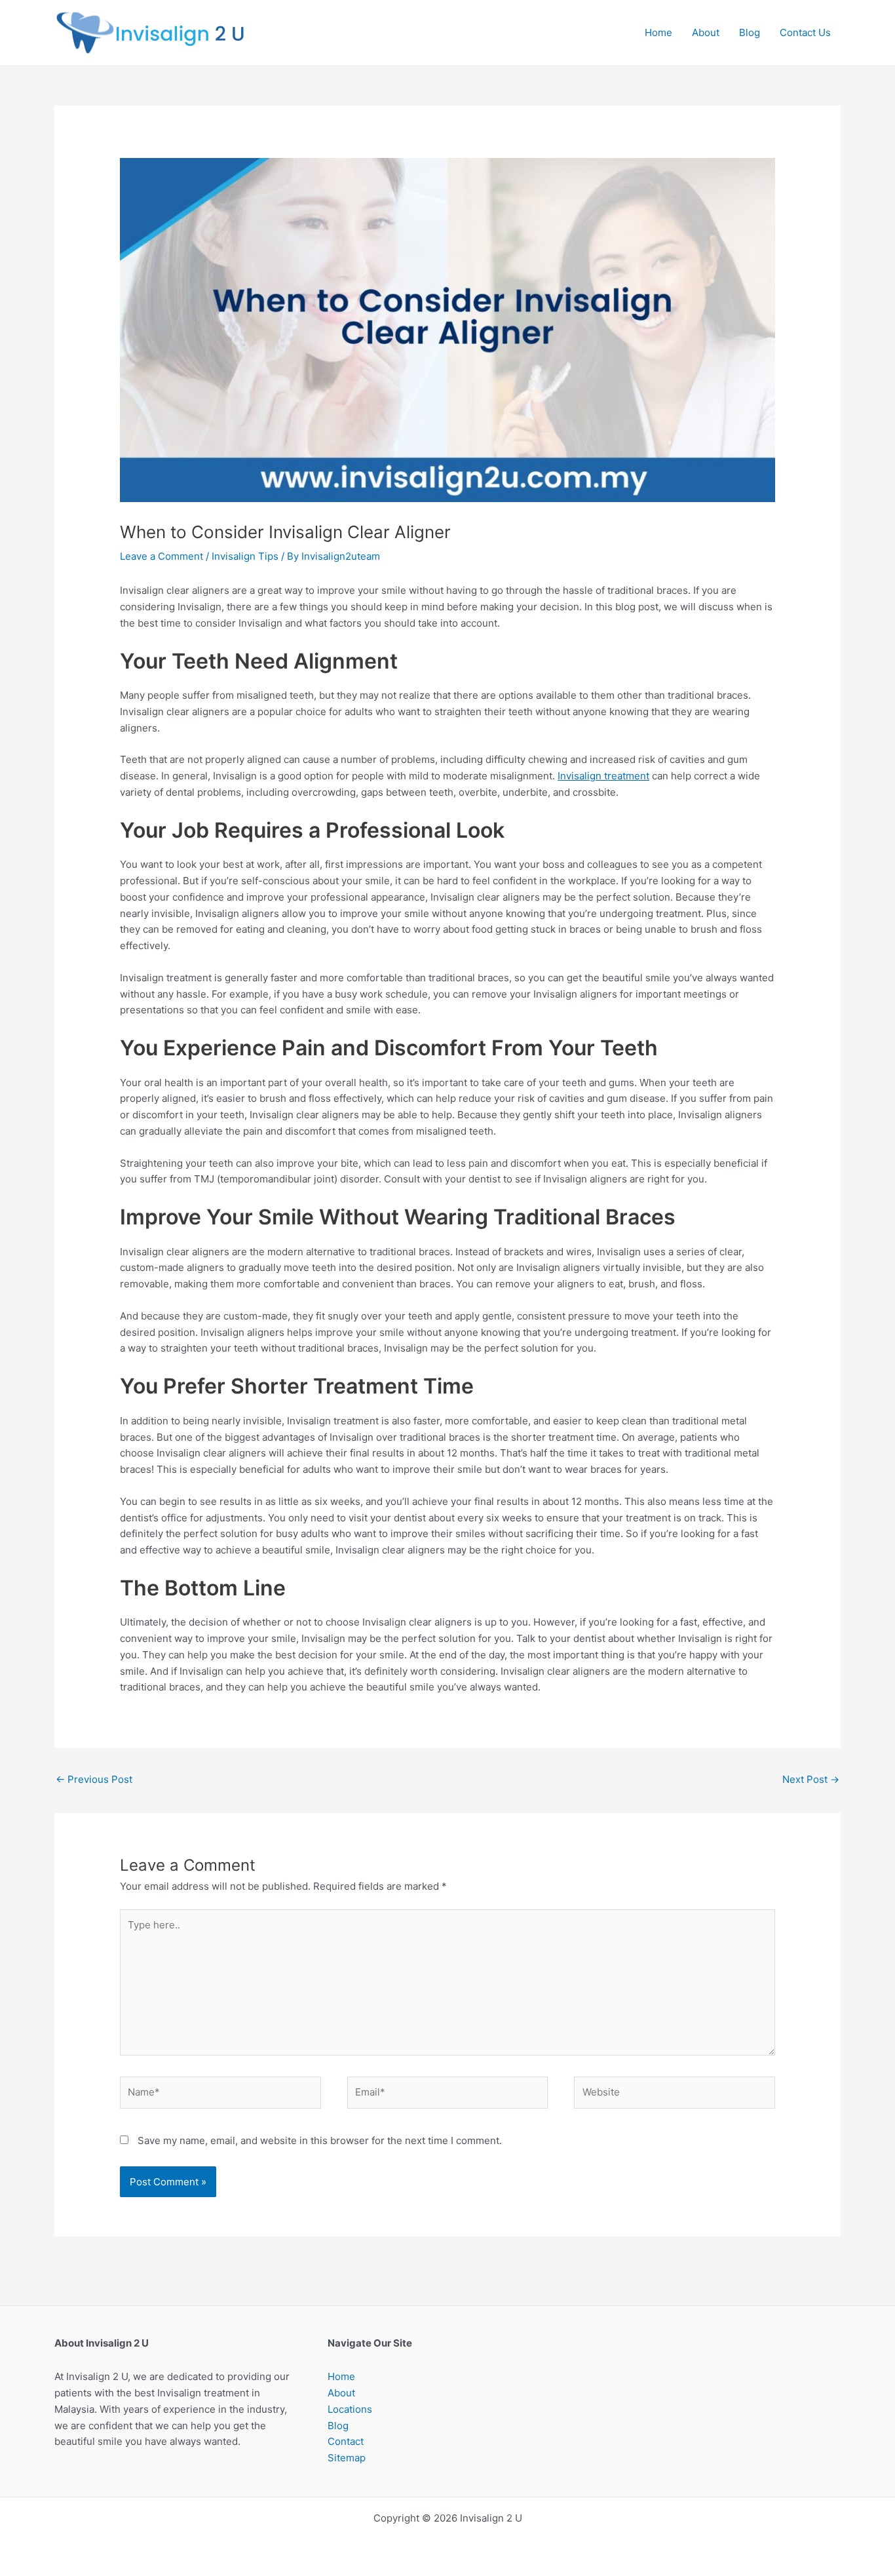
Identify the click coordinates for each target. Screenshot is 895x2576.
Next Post (811, 1779)
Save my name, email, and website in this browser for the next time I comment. (320, 2140)
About (706, 32)
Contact (346, 2441)
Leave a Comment (162, 556)
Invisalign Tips (245, 556)
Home (658, 32)
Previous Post (94, 1779)
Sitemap (347, 2458)
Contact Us (805, 32)
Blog (750, 32)
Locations (350, 2409)
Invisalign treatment (603, 776)
